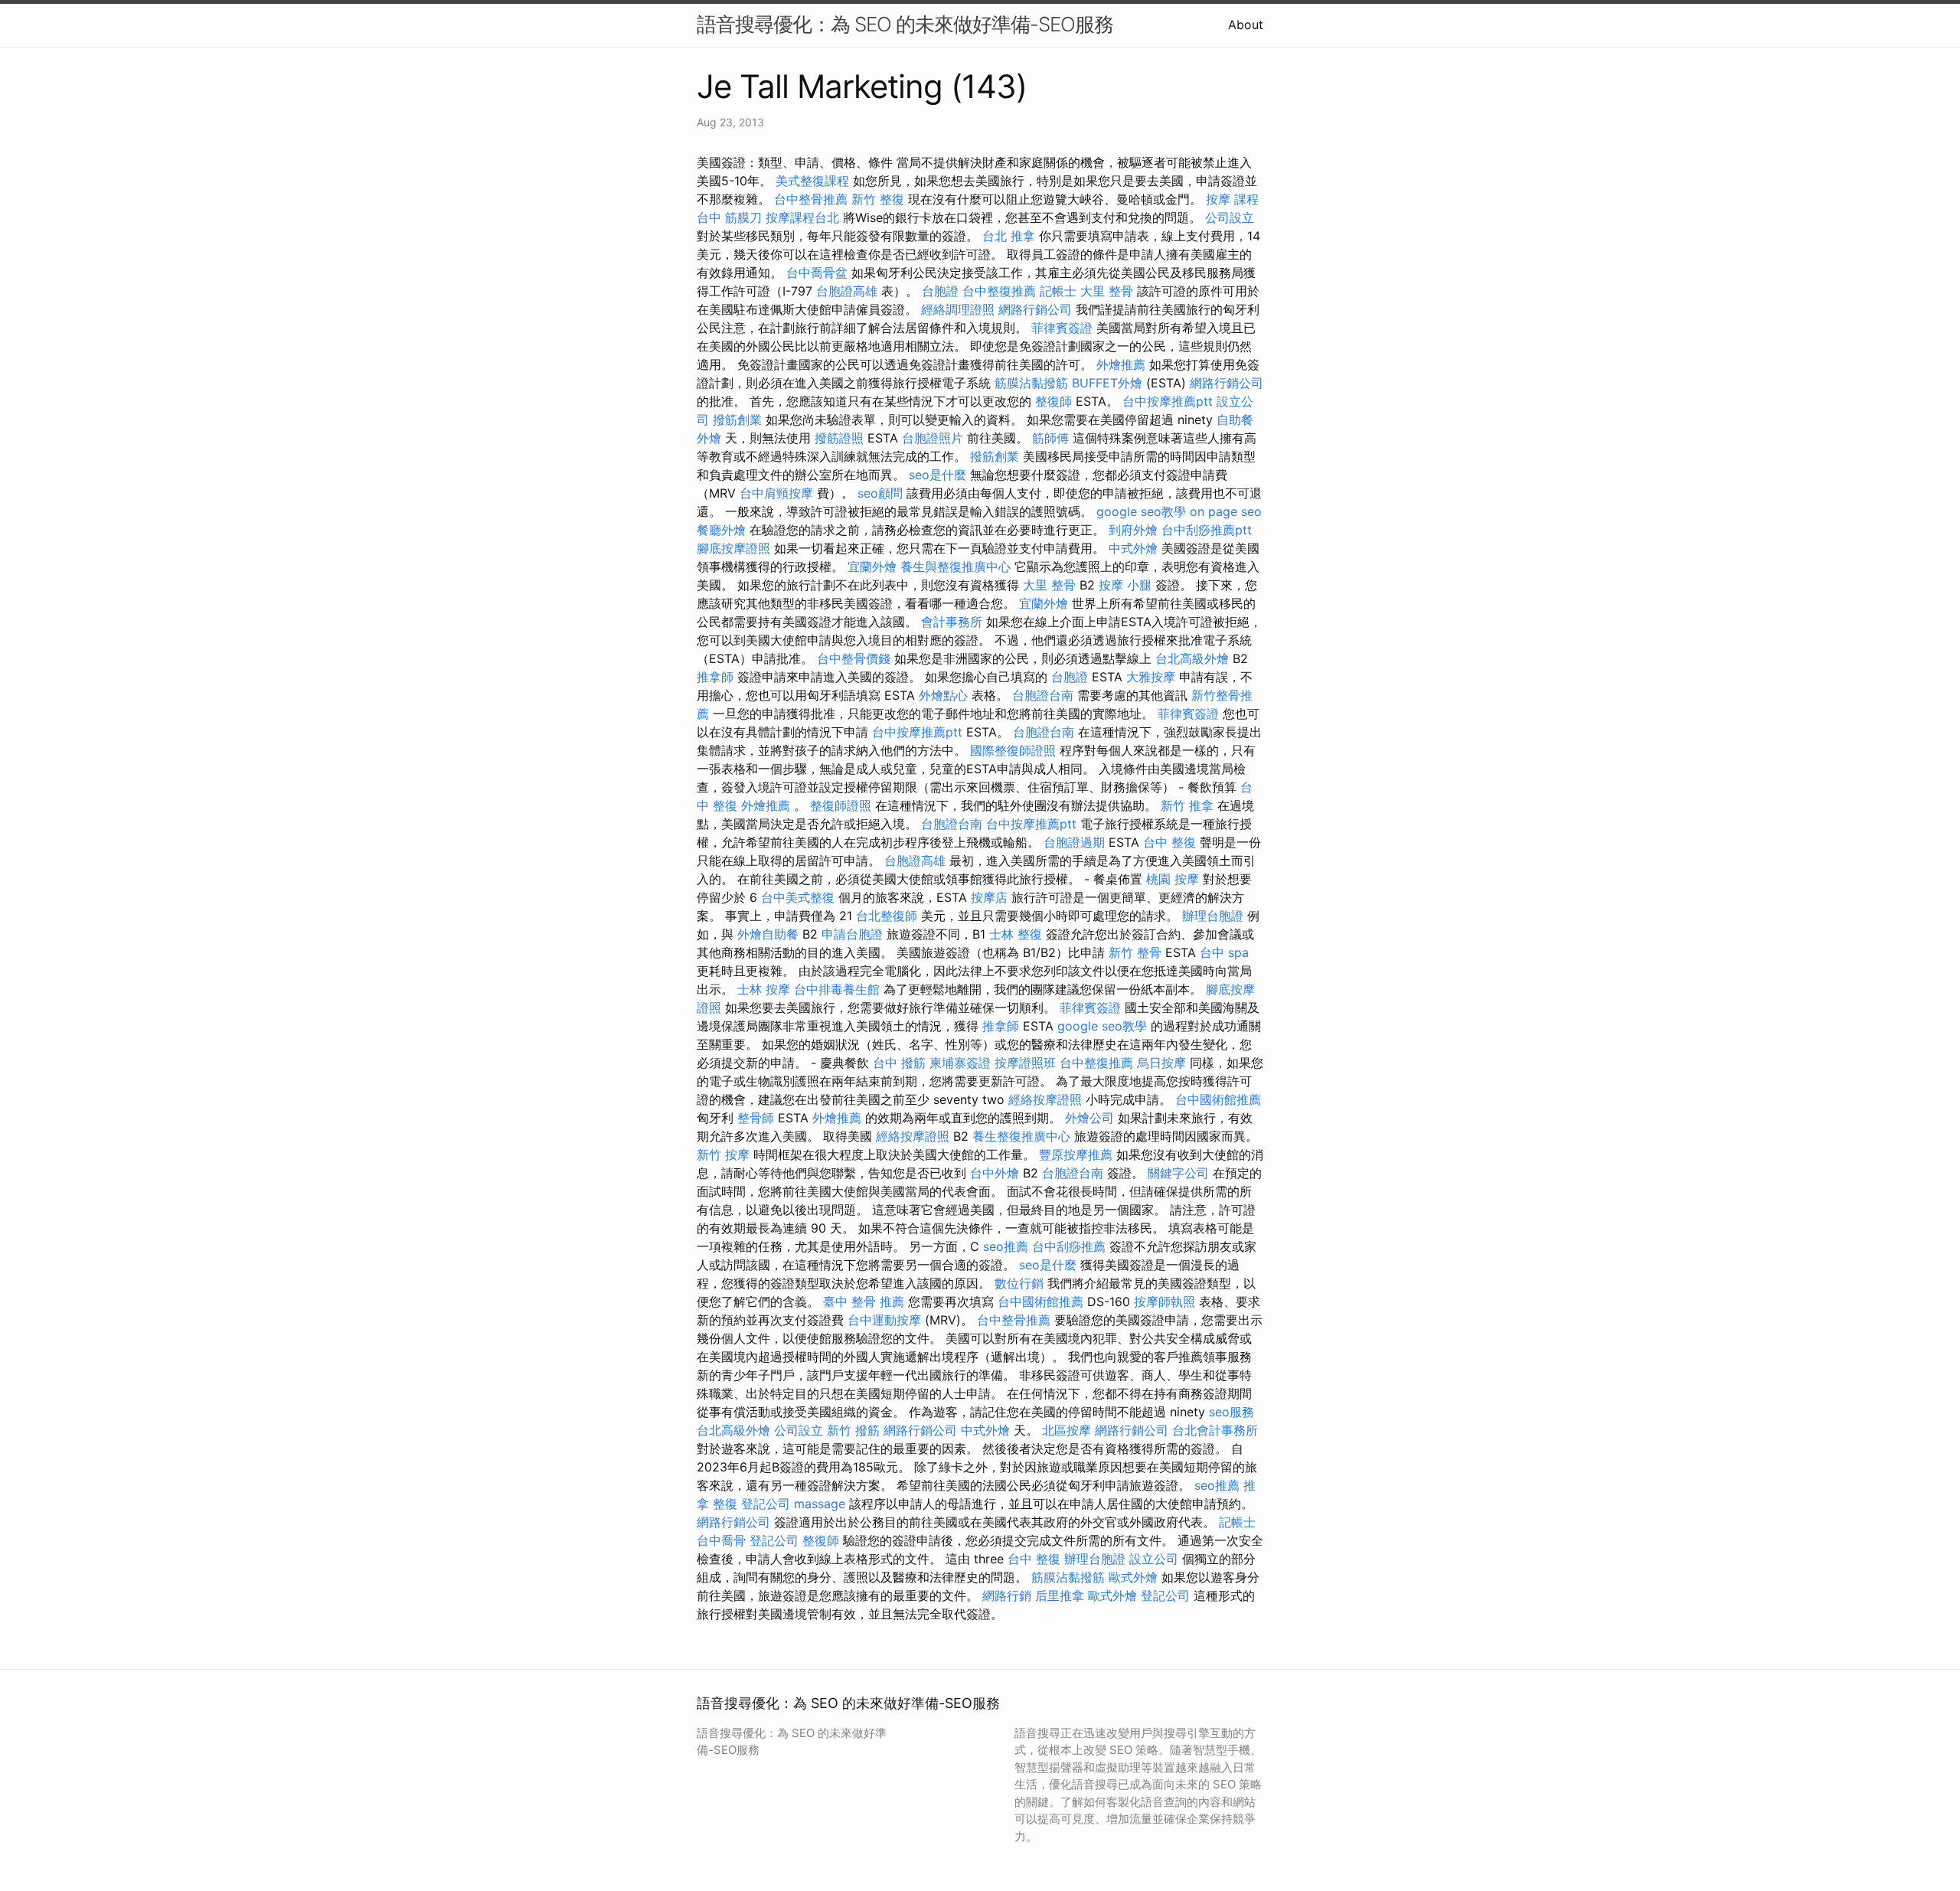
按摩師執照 (1165, 1301)
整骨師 (756, 1118)
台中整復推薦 (999, 291)
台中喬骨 (721, 1540)
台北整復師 (887, 916)
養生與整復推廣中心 (955, 567)
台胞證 (940, 291)
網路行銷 (1007, 1595)
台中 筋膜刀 (729, 217)
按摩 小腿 (1125, 585)
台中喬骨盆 (817, 273)
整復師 (1053, 401)
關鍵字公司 (1178, 1173)
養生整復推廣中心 (1021, 1136)
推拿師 (715, 677)
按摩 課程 (1232, 199)
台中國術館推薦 (1218, 1099)
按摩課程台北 (802, 217)
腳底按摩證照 (733, 548)
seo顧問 (880, 493)
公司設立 (1230, 217)
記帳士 (1058, 291)
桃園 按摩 (1173, 879)
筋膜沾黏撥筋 (1031, 383)
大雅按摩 (1151, 677)
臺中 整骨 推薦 (864, 1301)
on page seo (1226, 511)
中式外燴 (1133, 548)
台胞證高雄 (847, 291)
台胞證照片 (933, 438)
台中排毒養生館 (837, 989)
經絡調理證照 (958, 309)
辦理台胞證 (1213, 916)
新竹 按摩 (723, 1155)
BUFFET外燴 (1107, 383)
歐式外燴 (1133, 1577)
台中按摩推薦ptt (1168, 401)
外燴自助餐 (768, 934)
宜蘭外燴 (872, 567)
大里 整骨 (1107, 291)
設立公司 (1154, 1559)
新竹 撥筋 (853, 1430)
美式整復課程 (812, 181)
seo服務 (1232, 1412)
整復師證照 (841, 805)
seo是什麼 (938, 475)
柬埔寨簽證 (960, 1063)
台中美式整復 (798, 897)
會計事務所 (952, 622)
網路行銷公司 (1035, 309)
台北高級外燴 (1192, 658)
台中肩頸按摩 (776, 493)
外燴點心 (943, 695)
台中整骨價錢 (854, 658)
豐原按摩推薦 (1076, 1155)
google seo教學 (1141, 511)
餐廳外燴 (721, 530)
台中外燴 (995, 1173)
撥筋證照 (839, 438)
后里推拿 (1060, 1595)
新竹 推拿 (1187, 805)
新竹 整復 (878, 199)
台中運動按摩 (884, 1320)
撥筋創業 (737, 420)
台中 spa (1224, 952)
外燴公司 (1089, 1118)
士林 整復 (1016, 934)
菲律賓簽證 (1062, 328)
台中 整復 (1169, 842)
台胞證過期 (1074, 842)
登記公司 (766, 1504)
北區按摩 (1067, 1430)
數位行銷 (1019, 1283)
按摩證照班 (1025, 1063)
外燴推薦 (1121, 364)
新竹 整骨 (1135, 952)
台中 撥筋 (899, 1063)
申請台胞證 (852, 934)
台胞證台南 (1043, 695)
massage (820, 1504)
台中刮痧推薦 (1069, 1246)
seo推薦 (1006, 1246)
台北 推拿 (1009, 236)
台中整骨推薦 (811, 199)
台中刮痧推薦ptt (1207, 530)
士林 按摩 (764, 989)
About (1246, 24)
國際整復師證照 (1013, 750)
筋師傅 (1050, 438)
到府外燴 (1133, 530)
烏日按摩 (1161, 1063)
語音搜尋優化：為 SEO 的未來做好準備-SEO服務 (905, 24)
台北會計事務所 (1215, 1430)
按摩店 (989, 897)
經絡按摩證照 (1045, 1099)
